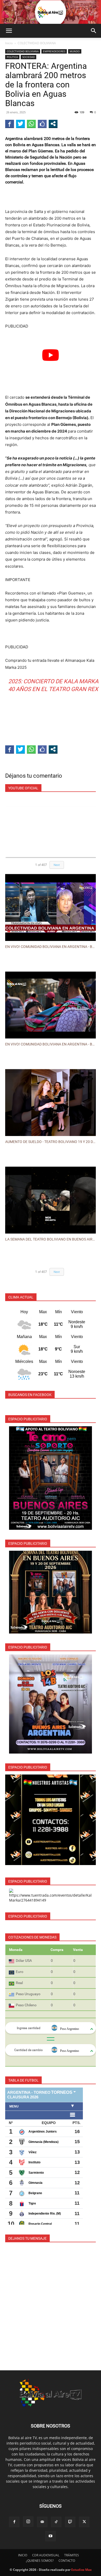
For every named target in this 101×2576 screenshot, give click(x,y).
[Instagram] (28, 2522)
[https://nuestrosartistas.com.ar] (51, 1820)
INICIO (23, 2555)
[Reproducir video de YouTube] (51, 355)
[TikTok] (56, 2522)
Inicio (9, 43)
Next (57, 865)
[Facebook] (14, 2522)
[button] (9, 31)
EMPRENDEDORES (54, 51)
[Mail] (42, 2522)
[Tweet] (20, 124)
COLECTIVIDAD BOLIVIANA (37, 43)
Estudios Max (81, 2570)
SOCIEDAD (28, 57)
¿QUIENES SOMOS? (40, 2561)
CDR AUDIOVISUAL (46, 2555)
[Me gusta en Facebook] (42, 124)
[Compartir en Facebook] (10, 124)
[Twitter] (84, 2522)
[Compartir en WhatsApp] (31, 124)
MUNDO (75, 51)
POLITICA (12, 57)
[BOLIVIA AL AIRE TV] (51, 12)
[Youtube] (51, 2536)
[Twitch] (70, 2522)
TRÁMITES (72, 2555)
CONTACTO (67, 2561)
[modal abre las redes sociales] (53, 124)
